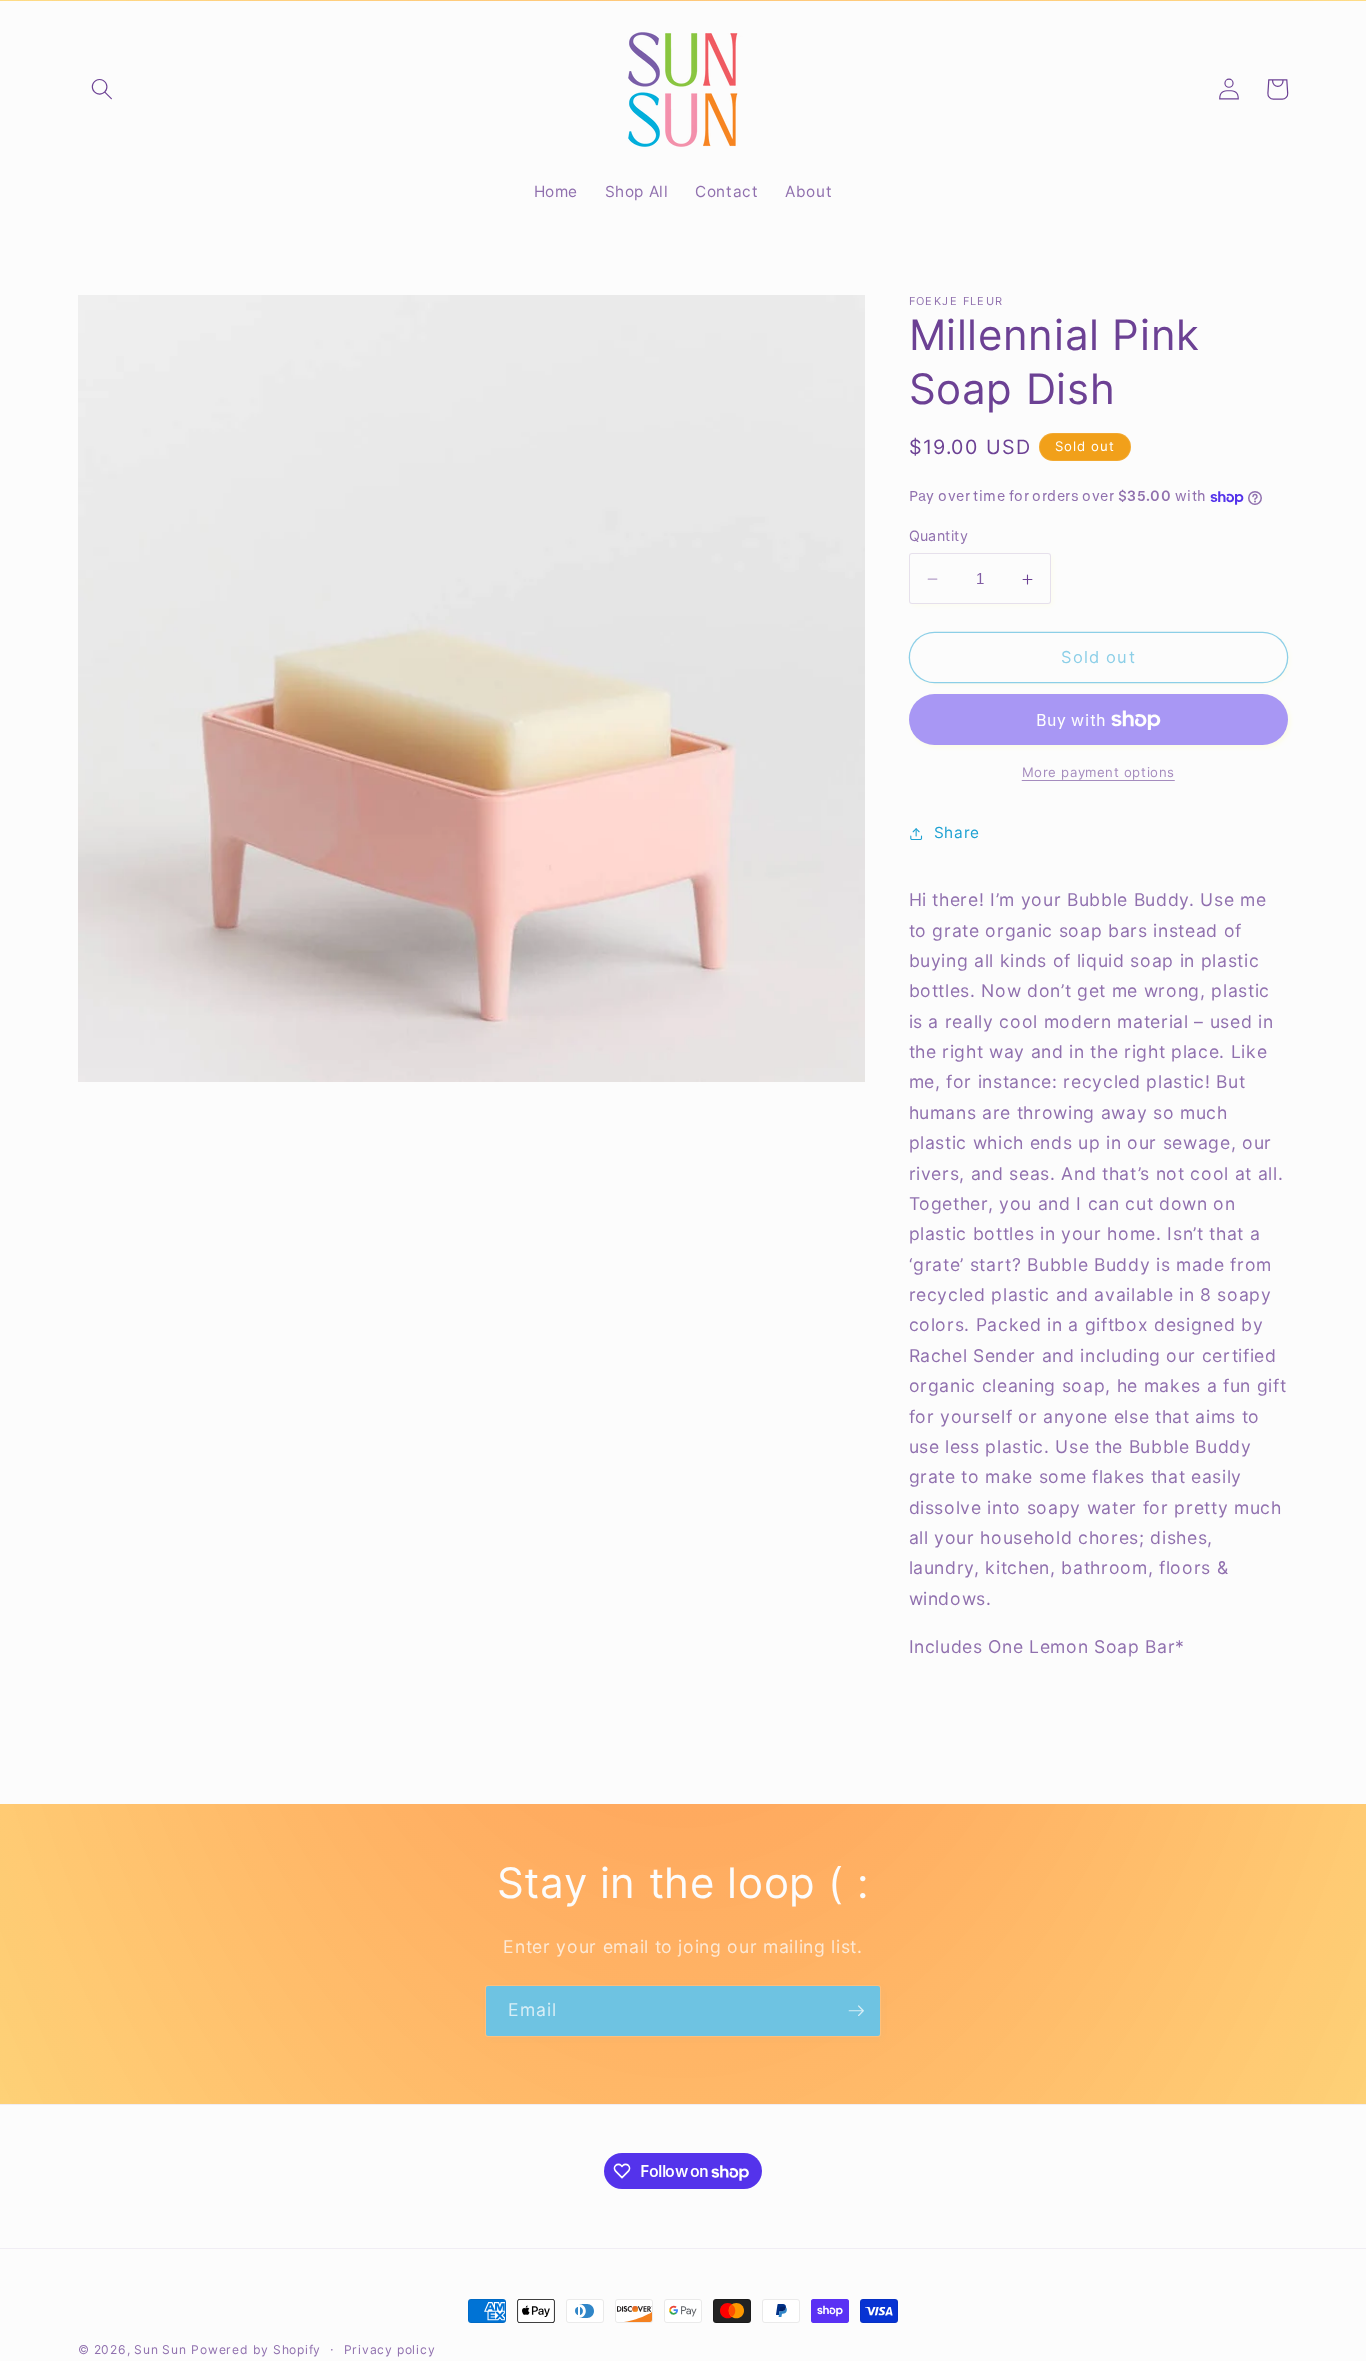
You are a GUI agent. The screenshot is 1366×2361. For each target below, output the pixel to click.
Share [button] (957, 833)
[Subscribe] (856, 2011)
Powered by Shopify (256, 2349)
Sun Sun (160, 2349)
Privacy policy (390, 2349)
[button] (102, 89)
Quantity (939, 535)
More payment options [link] (1098, 772)
